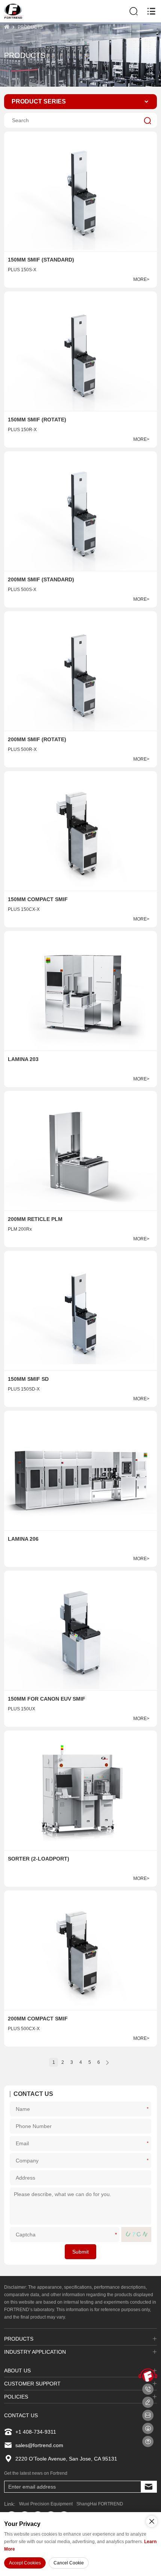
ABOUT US (17, 2371)
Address (148, 2178)
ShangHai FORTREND (100, 2504)
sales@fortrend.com (39, 2445)
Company (149, 2160)
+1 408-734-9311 (36, 2432)
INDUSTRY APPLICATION (35, 2352)
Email (149, 2143)
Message (148, 2206)
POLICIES (16, 2397)
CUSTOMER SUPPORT (32, 2384)
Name (149, 2108)
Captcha (117, 2234)
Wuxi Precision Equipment (46, 2504)
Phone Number (148, 2126)
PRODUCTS (30, 27)
